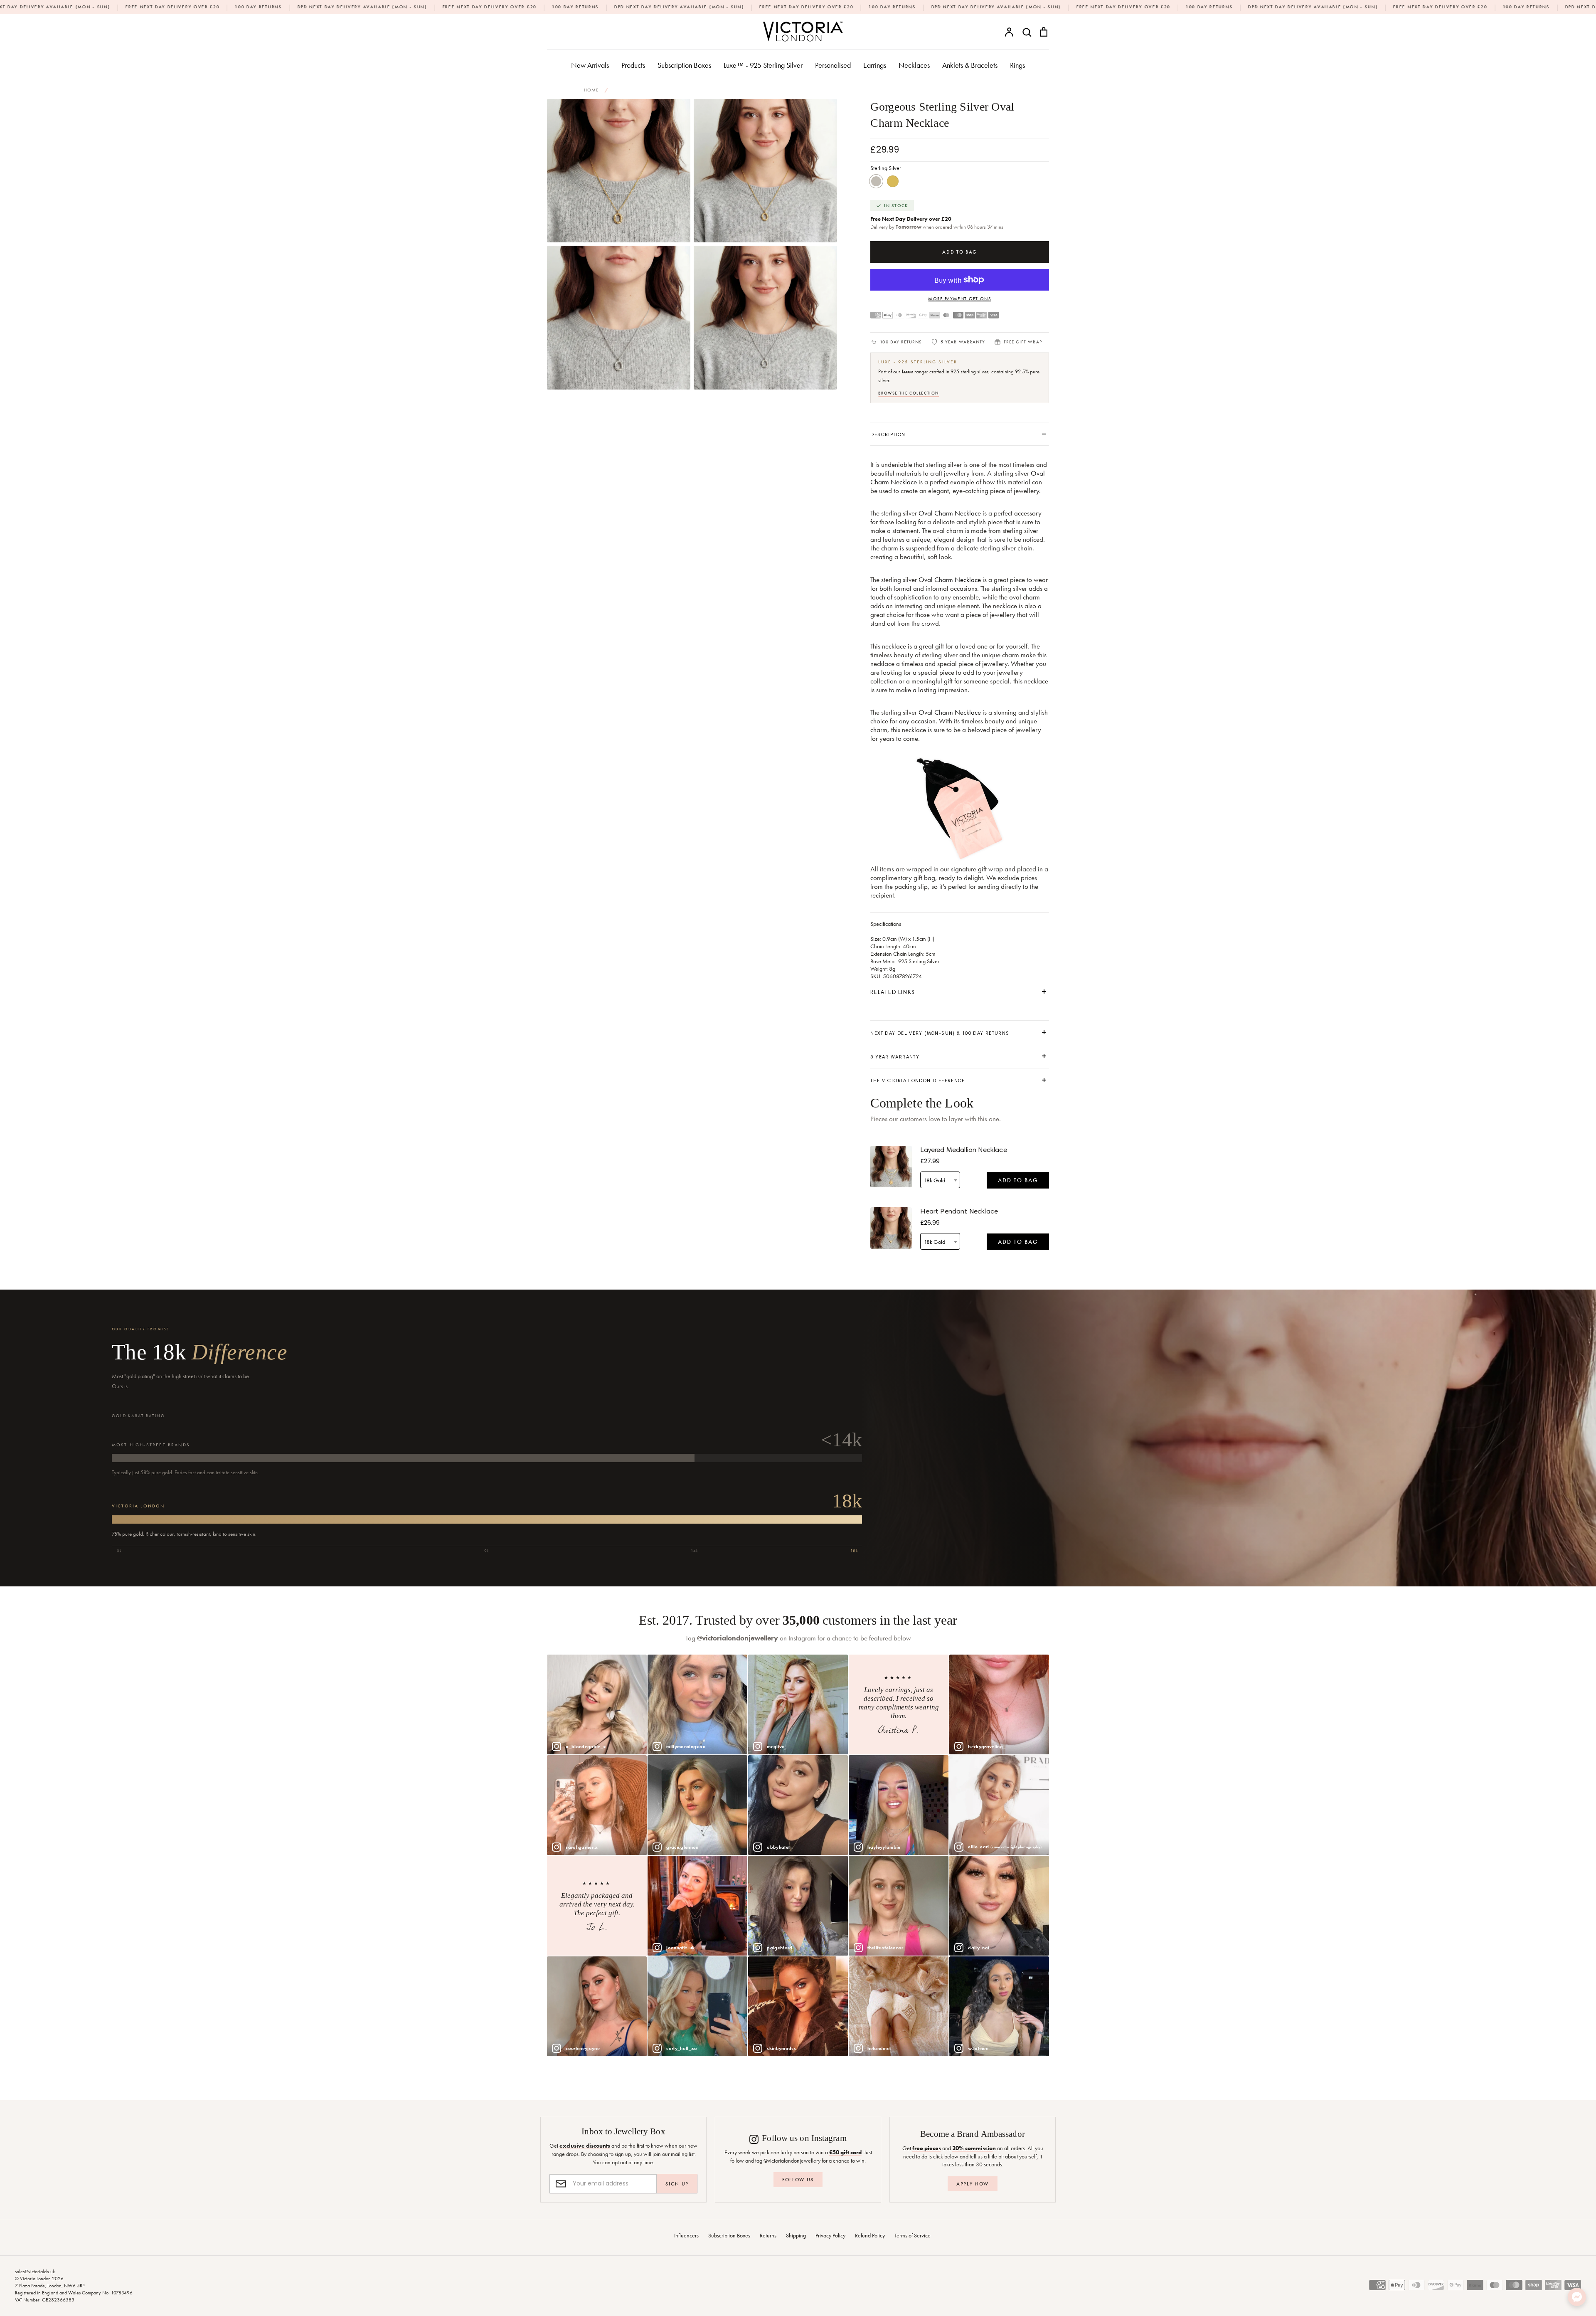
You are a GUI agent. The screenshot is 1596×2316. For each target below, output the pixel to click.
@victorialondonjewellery (738, 1638)
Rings (1017, 65)
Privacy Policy (830, 2235)
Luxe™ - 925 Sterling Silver (763, 65)
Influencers (686, 2235)
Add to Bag (1018, 1180)
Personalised (833, 65)
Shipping (796, 2235)
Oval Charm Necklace (950, 513)
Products (633, 65)
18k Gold (893, 181)
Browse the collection (909, 393)
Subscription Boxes (684, 65)
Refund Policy (870, 2235)
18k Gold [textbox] (935, 1180)
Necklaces (914, 65)
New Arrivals (590, 65)
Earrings (875, 65)
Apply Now (973, 2184)
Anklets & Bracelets (970, 65)
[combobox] (940, 1180)
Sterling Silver (876, 181)
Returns (768, 2235)
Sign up (677, 2184)
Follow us (798, 2180)
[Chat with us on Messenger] (1577, 2297)
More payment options (959, 298)
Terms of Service (913, 2235)
